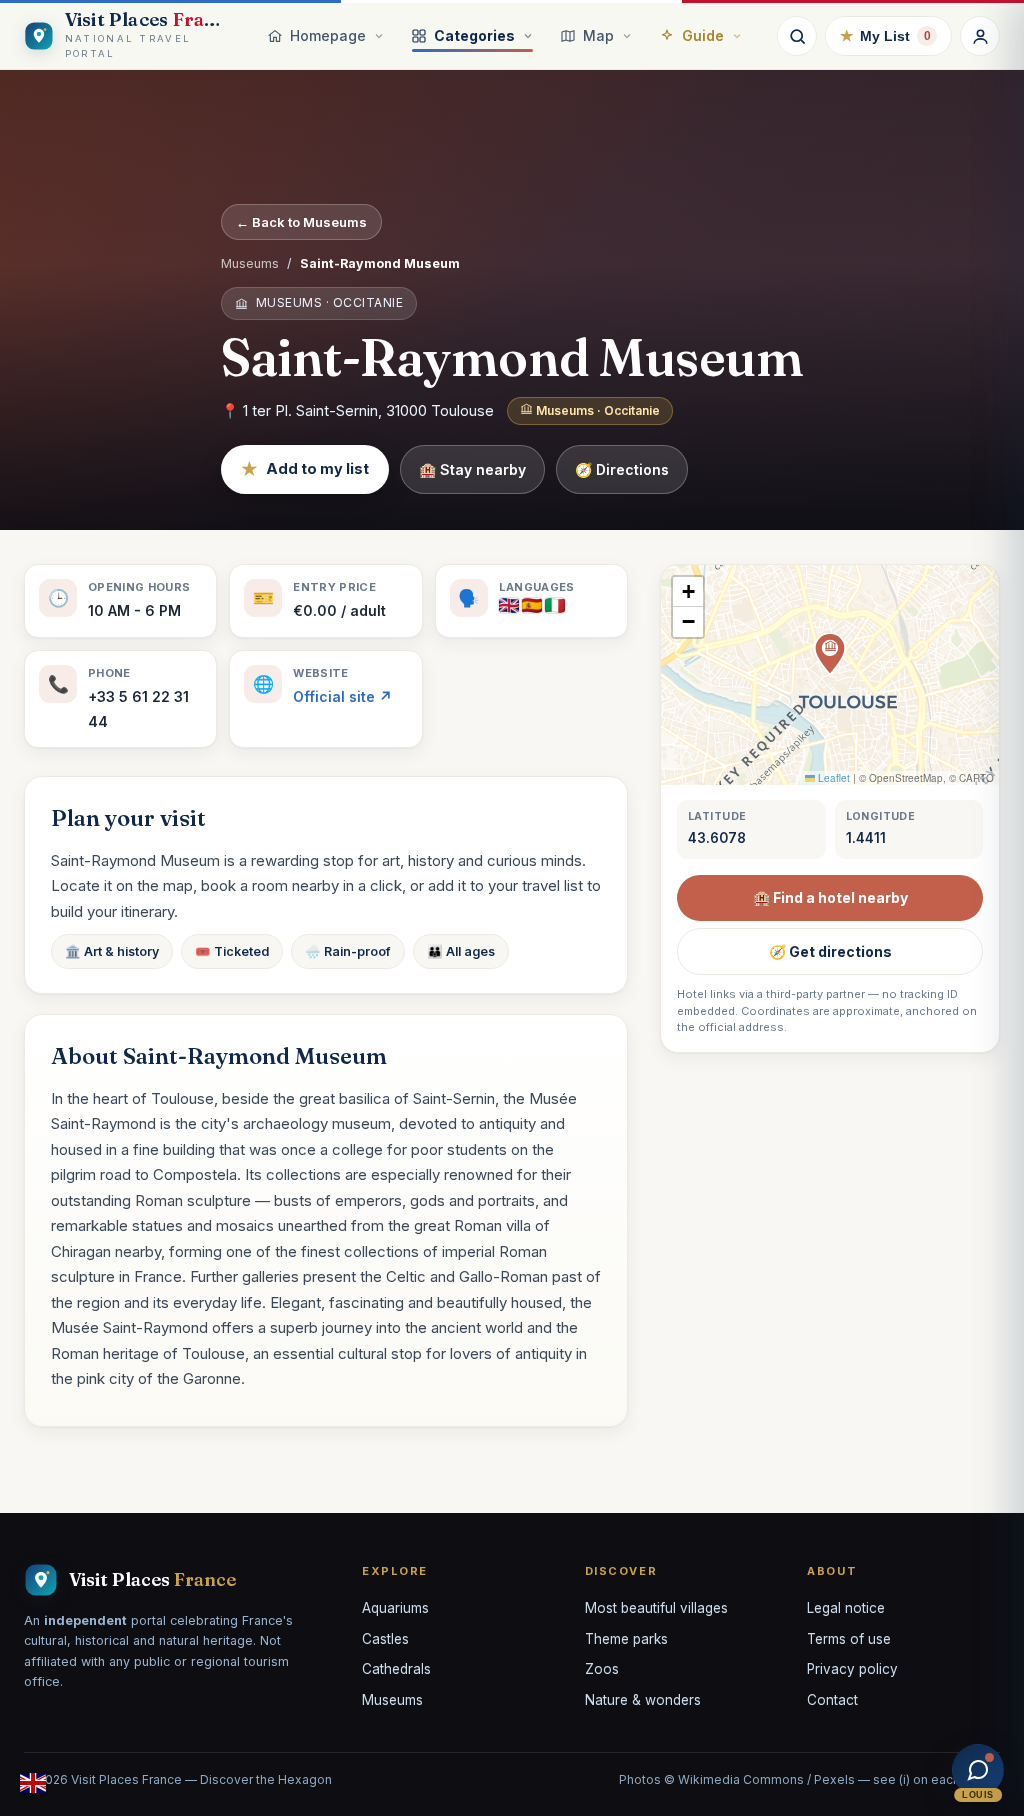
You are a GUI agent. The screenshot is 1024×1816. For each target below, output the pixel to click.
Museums (250, 263)
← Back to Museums (301, 222)
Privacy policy (852, 1669)
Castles (385, 1639)
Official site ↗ (342, 696)
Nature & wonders (643, 1700)
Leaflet (832, 778)
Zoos (602, 1669)
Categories (474, 35)
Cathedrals (396, 1669)
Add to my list (305, 469)
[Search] (797, 36)
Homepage (328, 35)
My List (885, 35)
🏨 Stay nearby (472, 469)
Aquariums (395, 1608)
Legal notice (846, 1608)
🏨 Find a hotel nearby (830, 897)
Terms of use (849, 1639)
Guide (703, 35)
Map (598, 35)
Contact (832, 1700)
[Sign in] (980, 36)
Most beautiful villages (656, 1608)
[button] (830, 654)
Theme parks (626, 1639)
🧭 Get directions (830, 951)
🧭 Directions (622, 469)
